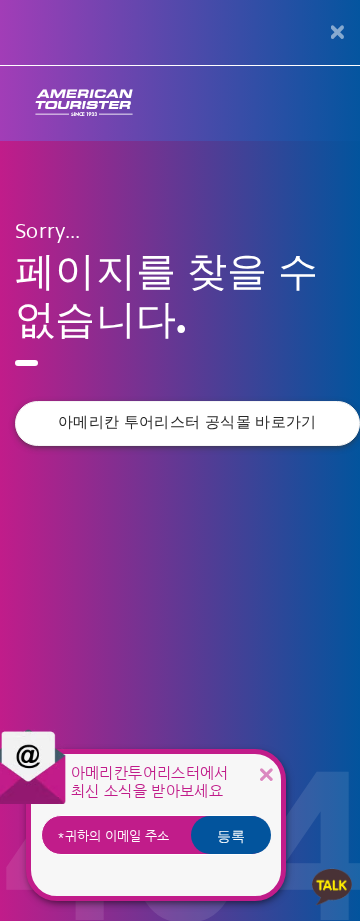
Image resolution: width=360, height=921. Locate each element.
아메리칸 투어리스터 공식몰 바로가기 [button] (187, 422)
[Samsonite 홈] (84, 103)
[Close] (266, 774)
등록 (231, 835)
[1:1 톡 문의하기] (332, 885)
